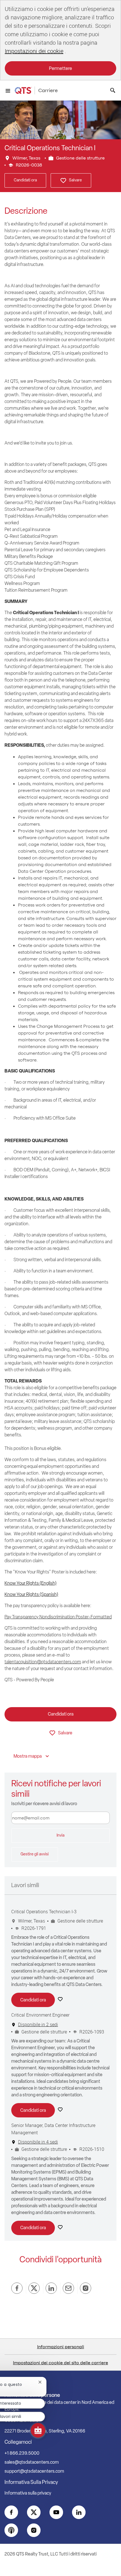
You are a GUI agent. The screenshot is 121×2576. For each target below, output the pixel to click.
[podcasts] (11, 2530)
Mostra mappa (28, 1756)
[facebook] (11, 2512)
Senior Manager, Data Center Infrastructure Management (53, 2129)
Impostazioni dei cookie (34, 51)
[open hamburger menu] (8, 90)
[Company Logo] (23, 90)
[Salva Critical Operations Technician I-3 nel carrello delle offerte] (61, 1999)
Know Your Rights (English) (31, 1583)
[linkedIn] (79, 2512)
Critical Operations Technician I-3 (44, 1912)
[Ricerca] (113, 90)
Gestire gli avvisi (35, 1854)
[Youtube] (56, 2512)
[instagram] (34, 2530)
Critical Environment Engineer (40, 2015)
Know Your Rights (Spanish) (31, 1594)
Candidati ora (25, 180)
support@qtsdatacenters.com (34, 2471)
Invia (60, 1835)
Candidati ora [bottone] (61, 1714)
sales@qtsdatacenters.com (32, 2462)
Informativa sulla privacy (28, 2493)
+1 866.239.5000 (22, 2453)
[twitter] (34, 2512)
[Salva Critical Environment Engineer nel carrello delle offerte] (61, 2110)
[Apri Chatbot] (38, 2430)
